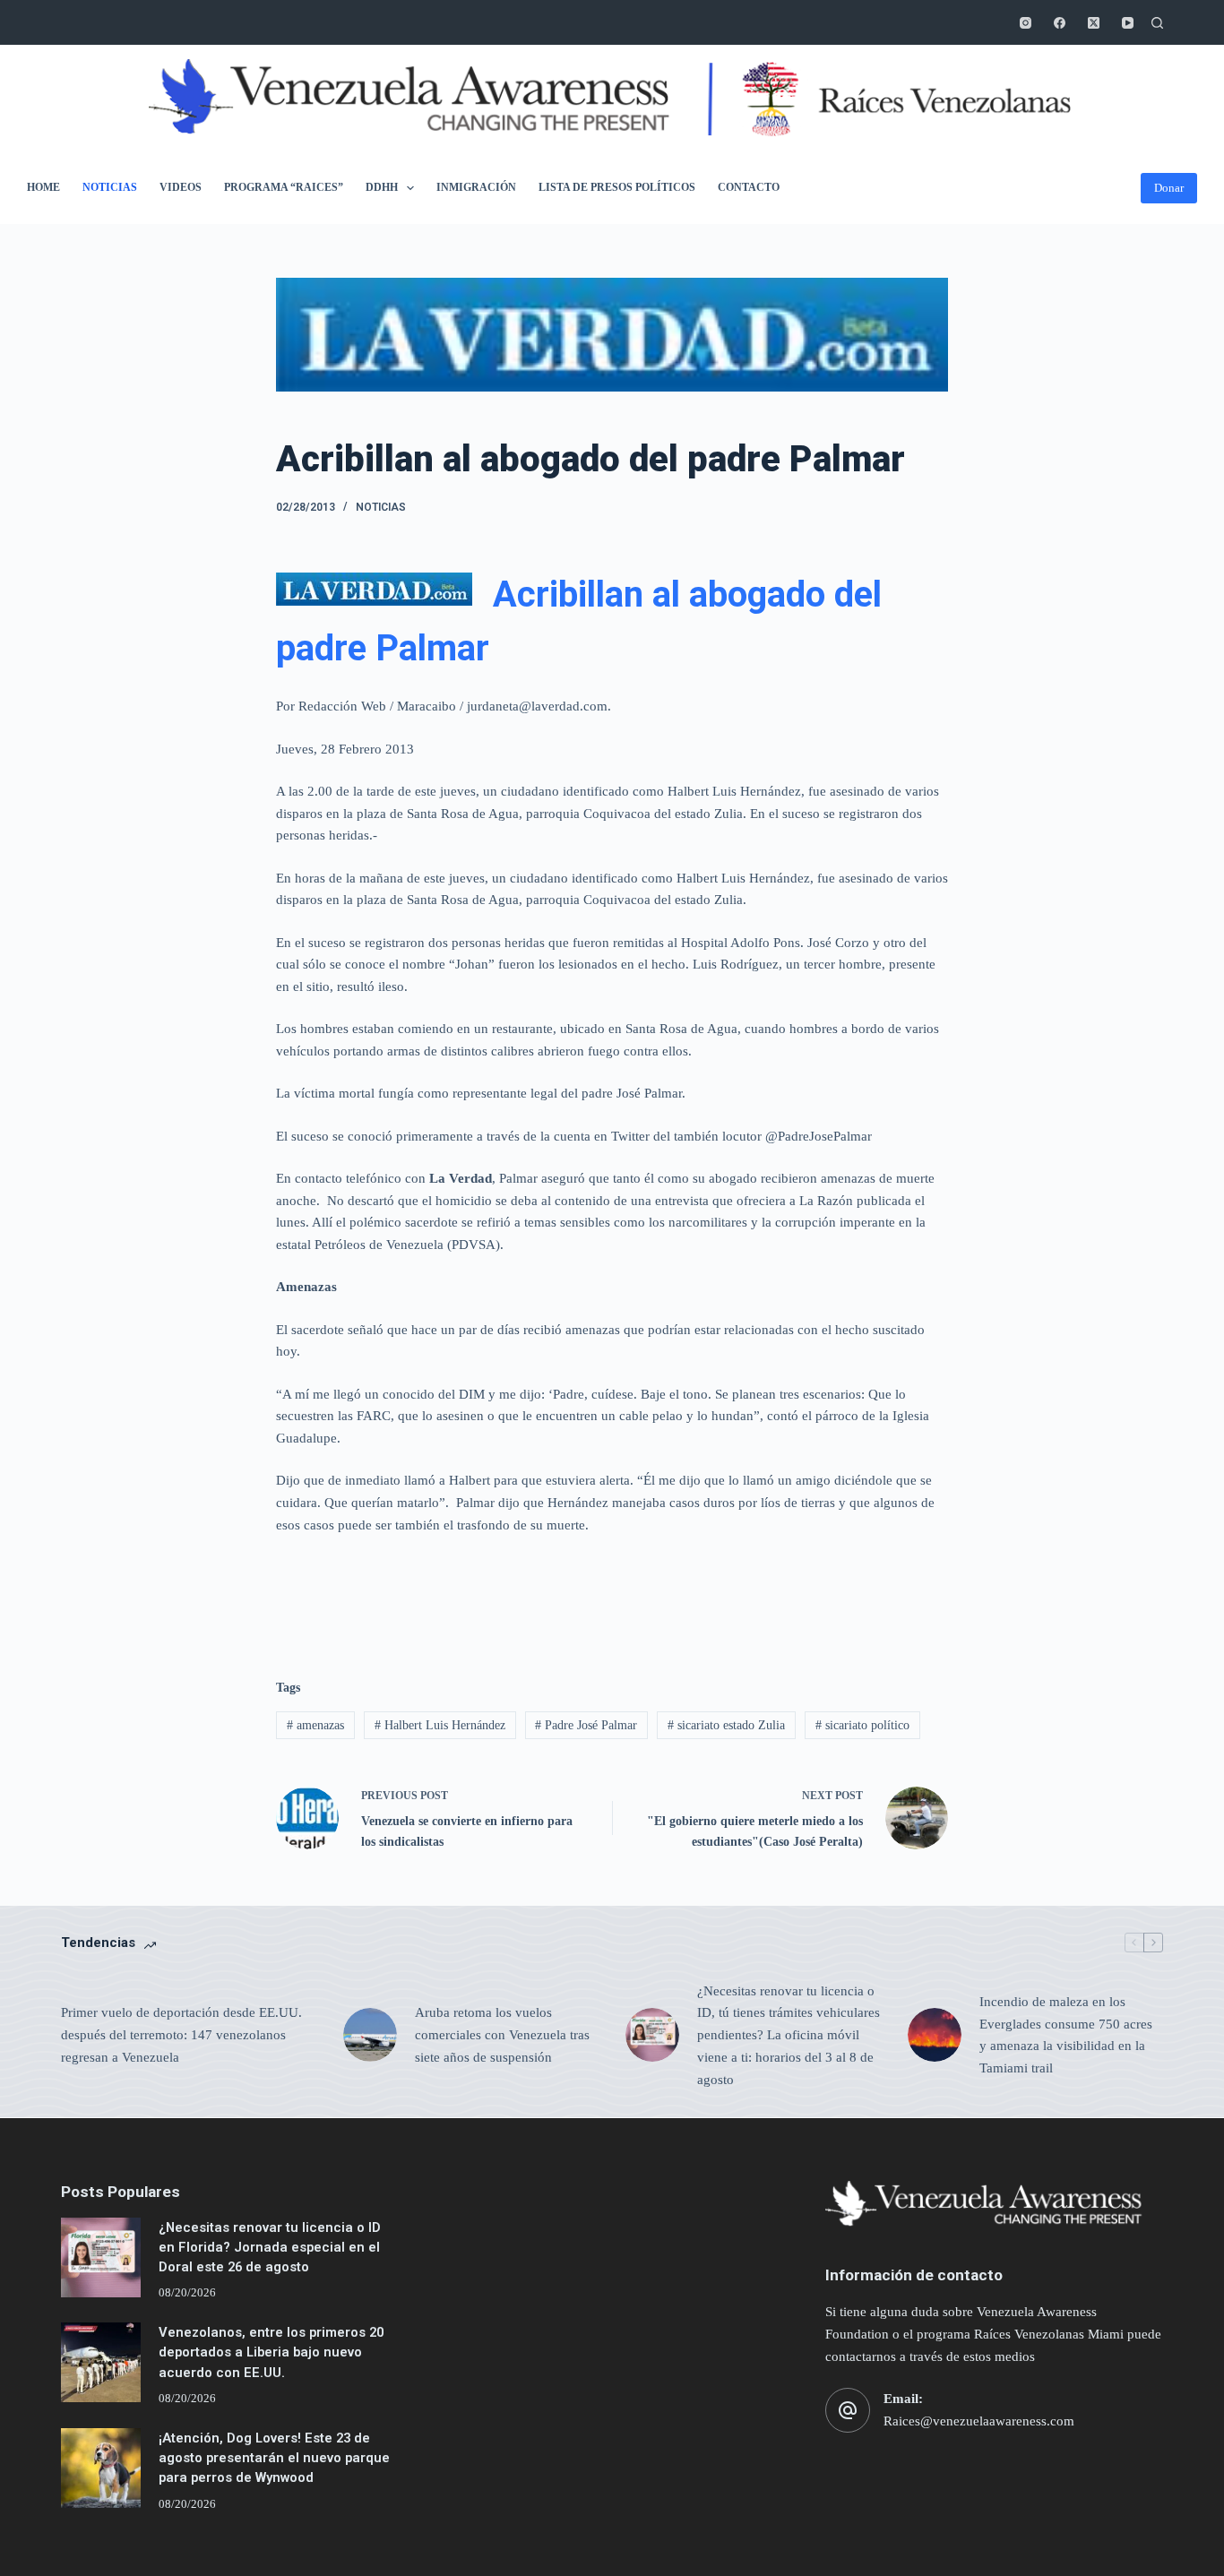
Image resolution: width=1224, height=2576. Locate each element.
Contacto (749, 187)
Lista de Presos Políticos (617, 187)
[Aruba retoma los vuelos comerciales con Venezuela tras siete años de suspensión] (370, 2035)
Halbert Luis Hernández (440, 1725)
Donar (1169, 188)
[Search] (1157, 23)
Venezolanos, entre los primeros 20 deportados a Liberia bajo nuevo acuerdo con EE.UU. (271, 2352)
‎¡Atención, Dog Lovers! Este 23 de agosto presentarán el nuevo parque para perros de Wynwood (274, 2458)
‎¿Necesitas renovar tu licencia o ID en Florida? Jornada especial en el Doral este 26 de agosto (270, 2247)
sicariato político (862, 1725)
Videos (181, 187)
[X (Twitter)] (1094, 23)
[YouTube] (1128, 23)
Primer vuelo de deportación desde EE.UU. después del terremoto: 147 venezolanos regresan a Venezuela (181, 2035)
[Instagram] (1026, 23)
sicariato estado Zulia (726, 1725)
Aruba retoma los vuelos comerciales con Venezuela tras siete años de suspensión (502, 2035)
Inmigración (476, 187)
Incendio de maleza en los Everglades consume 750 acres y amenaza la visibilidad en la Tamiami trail (1066, 2035)
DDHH (382, 187)
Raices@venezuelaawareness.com (979, 2421)
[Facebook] (1060, 23)
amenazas (315, 1725)
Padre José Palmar (586, 1725)
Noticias (110, 187)
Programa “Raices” (284, 187)
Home (43, 187)
